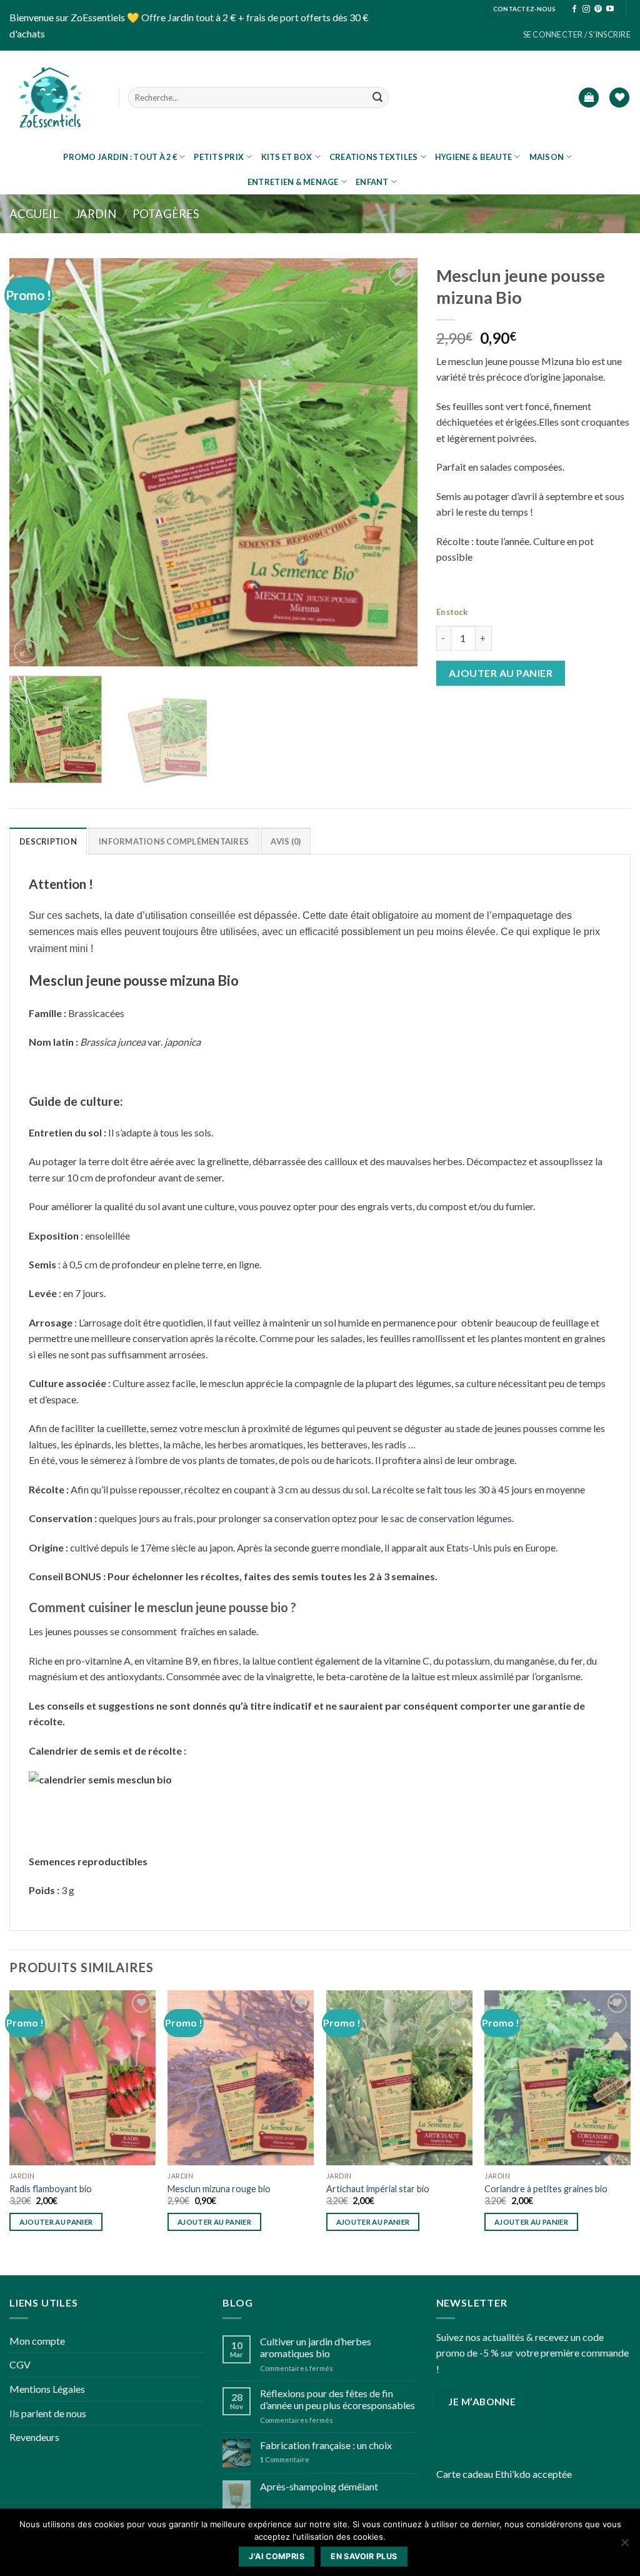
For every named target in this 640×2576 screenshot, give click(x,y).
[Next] (393, 462)
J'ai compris (277, 2556)
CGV (20, 2364)
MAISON (547, 157)
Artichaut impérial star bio (378, 2189)
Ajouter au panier (501, 673)
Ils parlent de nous (48, 2413)
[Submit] (377, 98)
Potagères (166, 214)
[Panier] (589, 98)
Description (48, 841)
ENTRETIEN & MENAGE (293, 182)
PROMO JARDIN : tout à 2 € (120, 157)
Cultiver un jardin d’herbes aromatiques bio (316, 2347)
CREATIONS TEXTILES (374, 157)
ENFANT (372, 182)
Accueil (34, 214)
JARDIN (96, 214)
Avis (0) (286, 841)
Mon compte (37, 2341)
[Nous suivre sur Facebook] (574, 9)
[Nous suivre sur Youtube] (610, 9)
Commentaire (285, 2459)
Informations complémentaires (174, 841)
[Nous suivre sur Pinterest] (598, 9)
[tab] (48, 841)
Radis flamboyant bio (51, 2189)
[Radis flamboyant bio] (82, 2078)
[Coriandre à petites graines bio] (557, 2078)
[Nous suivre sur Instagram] (586, 9)
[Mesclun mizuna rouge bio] (241, 2078)
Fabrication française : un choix (326, 2445)
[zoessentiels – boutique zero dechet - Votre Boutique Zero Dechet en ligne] (50, 98)
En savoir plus (364, 2556)
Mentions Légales (47, 2389)
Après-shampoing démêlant (319, 2486)
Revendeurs (34, 2437)
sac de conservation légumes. (452, 1518)
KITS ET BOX (287, 157)
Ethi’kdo (513, 2474)
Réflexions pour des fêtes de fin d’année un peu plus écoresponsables (337, 2399)
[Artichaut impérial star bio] (399, 2078)
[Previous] (33, 462)
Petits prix (219, 157)
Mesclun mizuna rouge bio (219, 2189)
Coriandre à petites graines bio (546, 2189)
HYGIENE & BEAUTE (473, 157)
